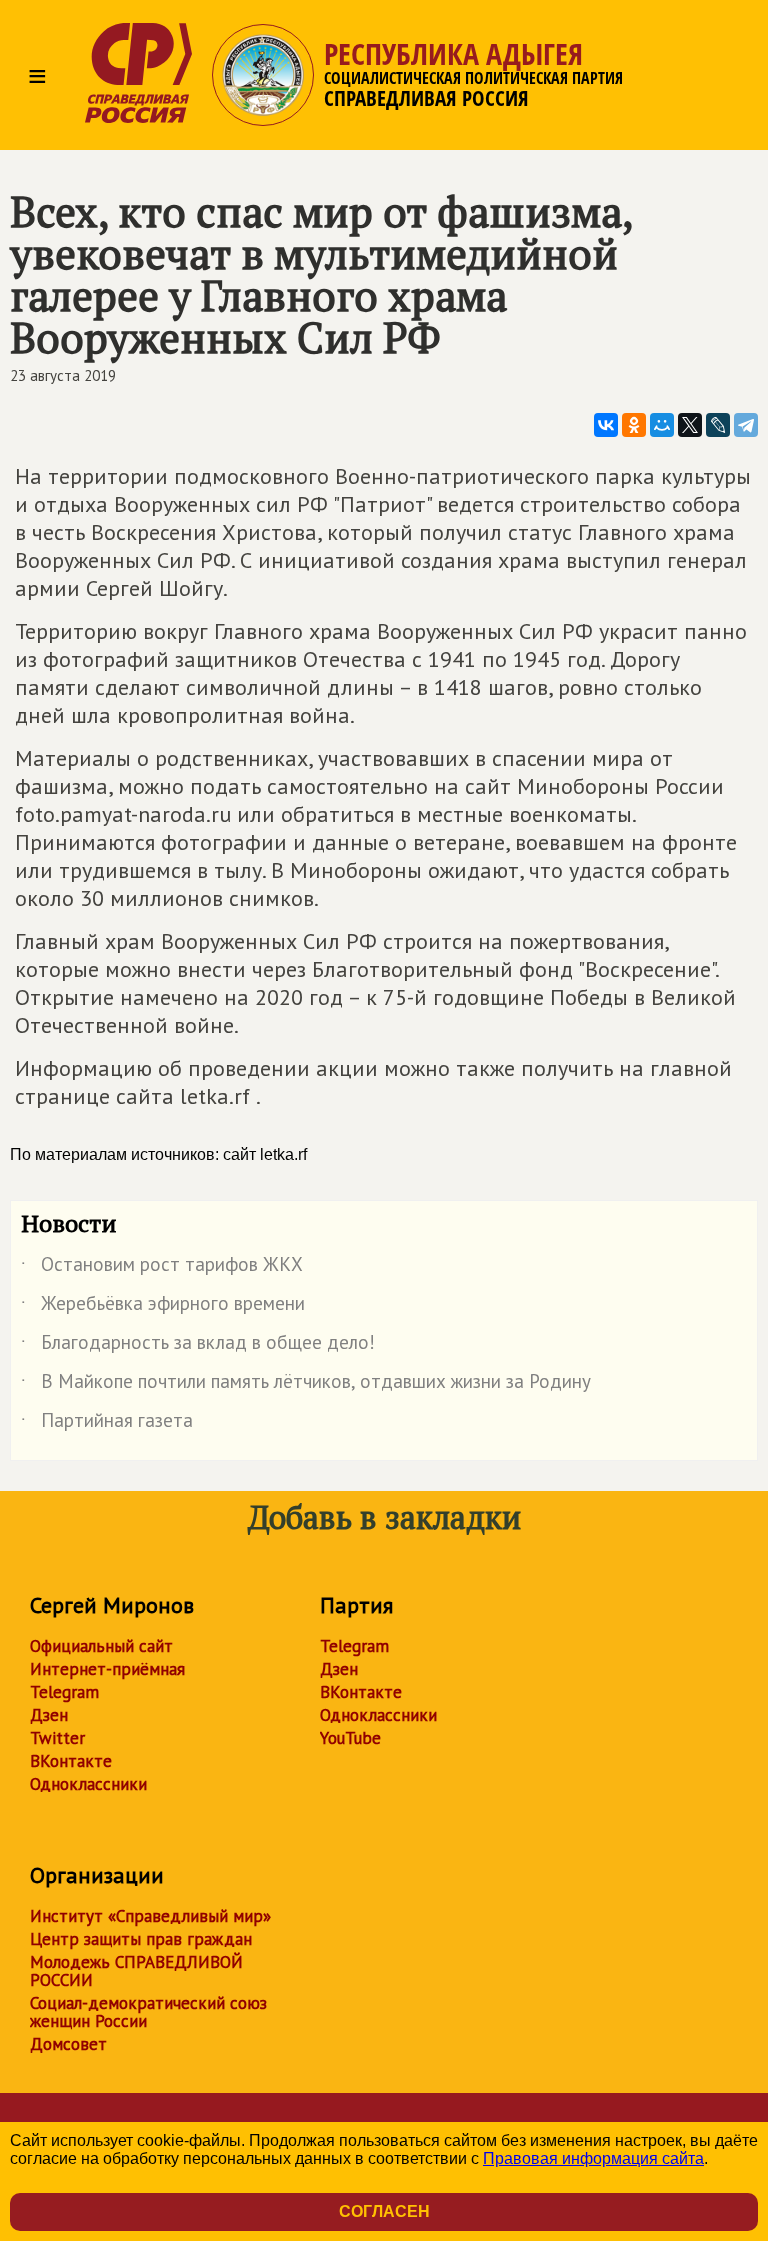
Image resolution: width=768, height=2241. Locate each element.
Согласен (384, 2211)
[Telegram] (746, 425)
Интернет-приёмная (107, 1669)
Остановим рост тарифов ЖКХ (162, 1268)
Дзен (49, 1715)
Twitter (57, 1738)
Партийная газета (107, 1424)
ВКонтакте (71, 1761)
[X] (690, 425)
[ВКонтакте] (606, 425)
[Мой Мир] (662, 425)
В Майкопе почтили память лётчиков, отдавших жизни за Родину (306, 1385)
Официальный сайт (101, 1646)
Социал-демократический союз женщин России (148, 2012)
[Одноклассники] (634, 425)
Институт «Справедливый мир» (150, 1916)
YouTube (350, 1738)
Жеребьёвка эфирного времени (163, 1307)
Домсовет (68, 2044)
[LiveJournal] (718, 425)
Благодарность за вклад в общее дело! (198, 1346)
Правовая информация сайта (593, 2158)
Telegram (64, 1692)
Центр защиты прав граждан (141, 1939)
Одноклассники (88, 1784)
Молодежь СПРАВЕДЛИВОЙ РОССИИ (136, 1971)
